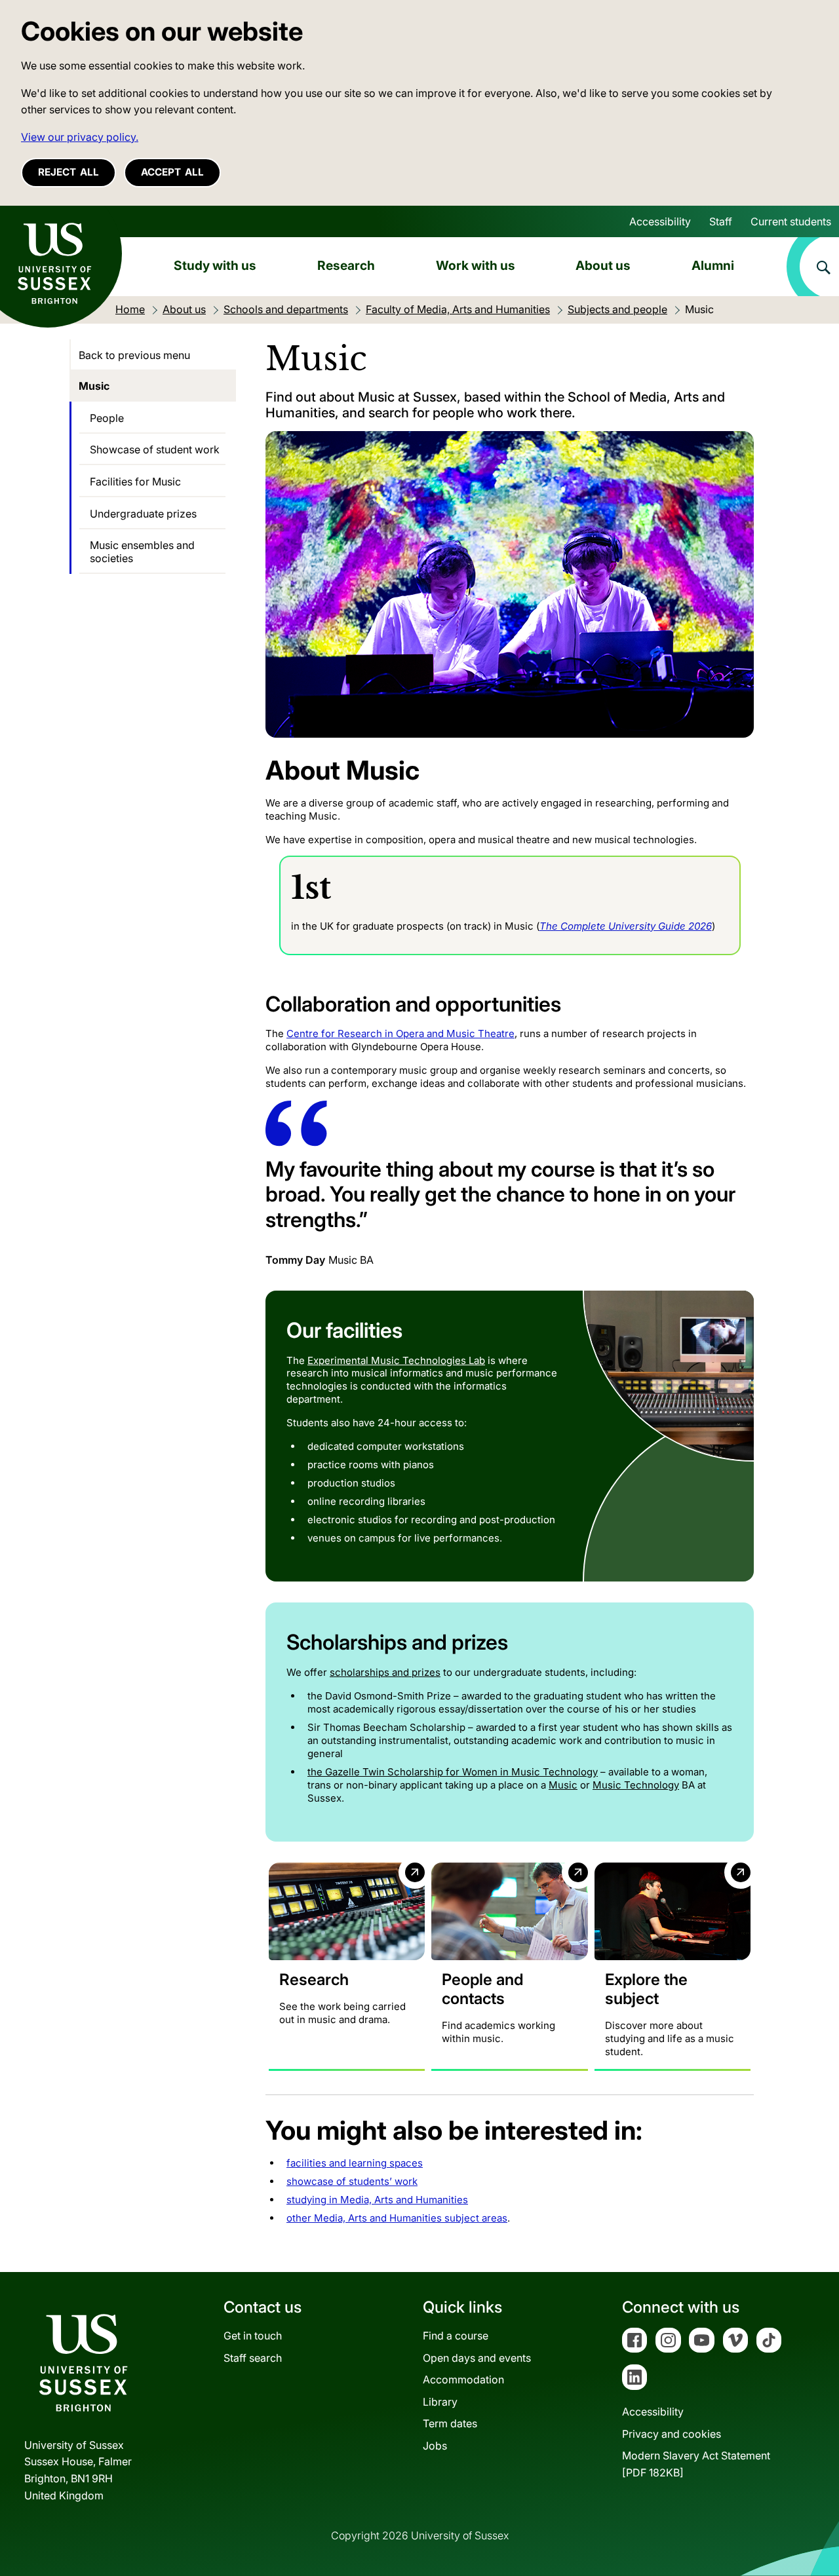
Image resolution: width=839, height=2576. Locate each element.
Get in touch (253, 2336)
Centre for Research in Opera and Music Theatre (400, 1033)
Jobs (435, 2446)
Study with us (215, 265)
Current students (791, 221)
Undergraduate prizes (143, 514)
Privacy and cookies (672, 2434)
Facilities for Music (135, 482)
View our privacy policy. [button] (80, 137)
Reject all (68, 172)
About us (603, 265)
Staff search (253, 2358)
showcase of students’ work (352, 2181)
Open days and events (477, 2358)
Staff (721, 221)
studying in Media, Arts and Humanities (377, 2200)
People (107, 418)
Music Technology (636, 1785)
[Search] (813, 267)
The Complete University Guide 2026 (626, 926)
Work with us (476, 265)
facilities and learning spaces (355, 2163)
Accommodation (463, 2379)
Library (440, 2402)
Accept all (172, 172)
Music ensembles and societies (142, 552)
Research (346, 265)
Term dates (450, 2423)
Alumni (713, 265)
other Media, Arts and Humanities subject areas (397, 2218)
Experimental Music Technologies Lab (396, 1360)
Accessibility (660, 221)
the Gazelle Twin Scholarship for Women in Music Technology (453, 1772)
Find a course (456, 2336)
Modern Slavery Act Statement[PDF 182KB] (696, 2464)
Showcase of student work (155, 449)
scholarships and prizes (385, 1672)
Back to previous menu (134, 355)
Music (563, 1785)
